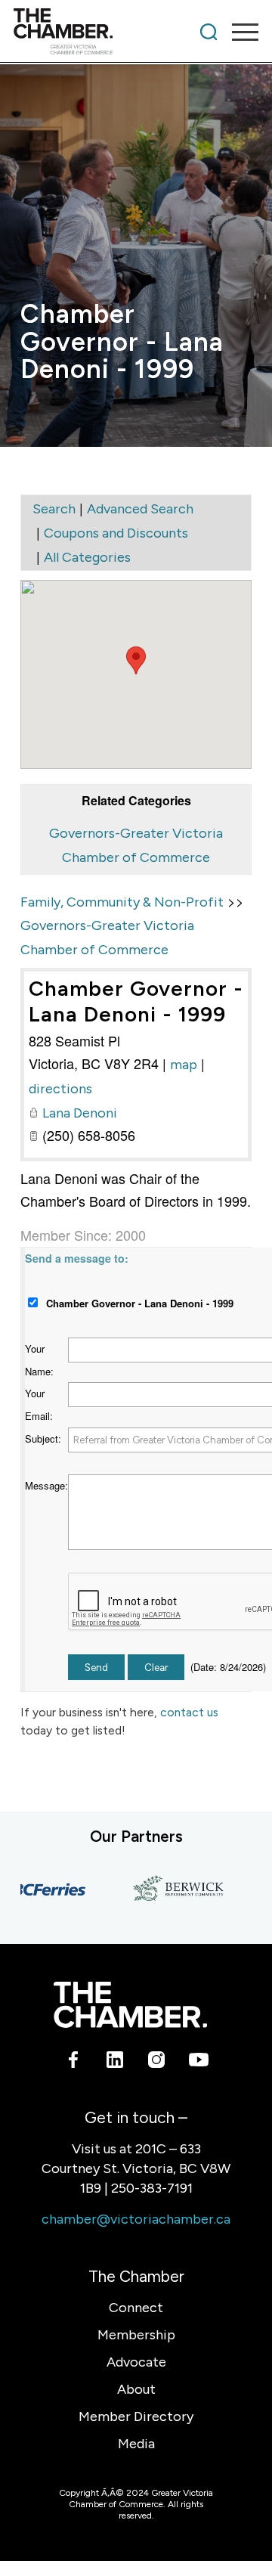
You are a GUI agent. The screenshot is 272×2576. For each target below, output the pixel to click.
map (184, 1065)
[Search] (209, 32)
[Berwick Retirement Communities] (170, 1889)
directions (60, 1089)
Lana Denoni (80, 1113)
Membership (136, 2335)
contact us (189, 1712)
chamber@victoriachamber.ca (136, 2219)
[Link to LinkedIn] (115, 2062)
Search (54, 509)
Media (136, 2444)
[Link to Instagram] (157, 2062)
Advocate (136, 2362)
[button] (136, 660)
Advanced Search (140, 509)
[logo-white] (130, 2005)
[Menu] (238, 32)
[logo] (111, 32)
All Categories (87, 557)
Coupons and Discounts (116, 533)
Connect (136, 2308)
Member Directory (136, 2416)
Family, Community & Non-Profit (122, 902)
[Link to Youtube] (198, 2062)
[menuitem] (209, 32)
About (136, 2389)
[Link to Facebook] (74, 2062)
